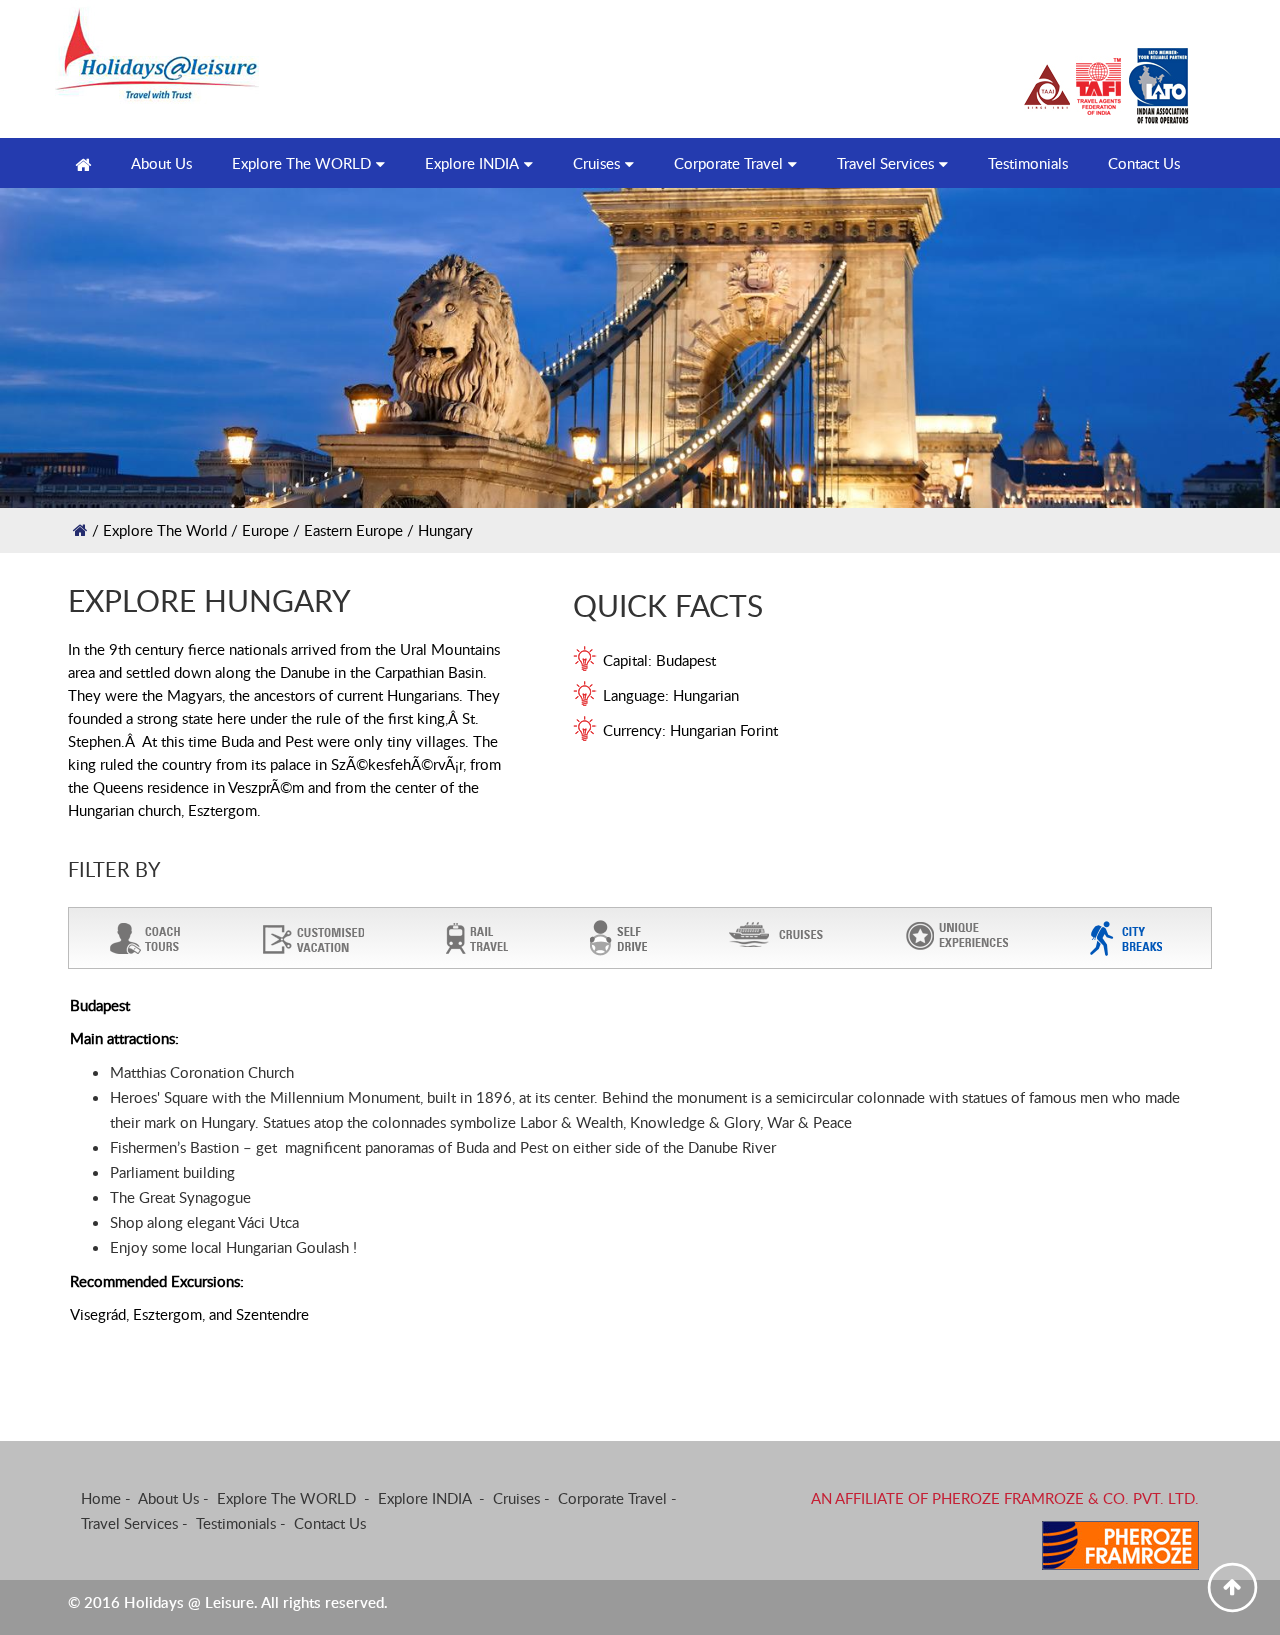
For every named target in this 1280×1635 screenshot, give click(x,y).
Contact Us (1144, 163)
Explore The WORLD (301, 163)
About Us (168, 1498)
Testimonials (1028, 163)
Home (101, 1498)
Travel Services (885, 163)
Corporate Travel (728, 163)
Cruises (596, 163)
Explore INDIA (472, 163)
